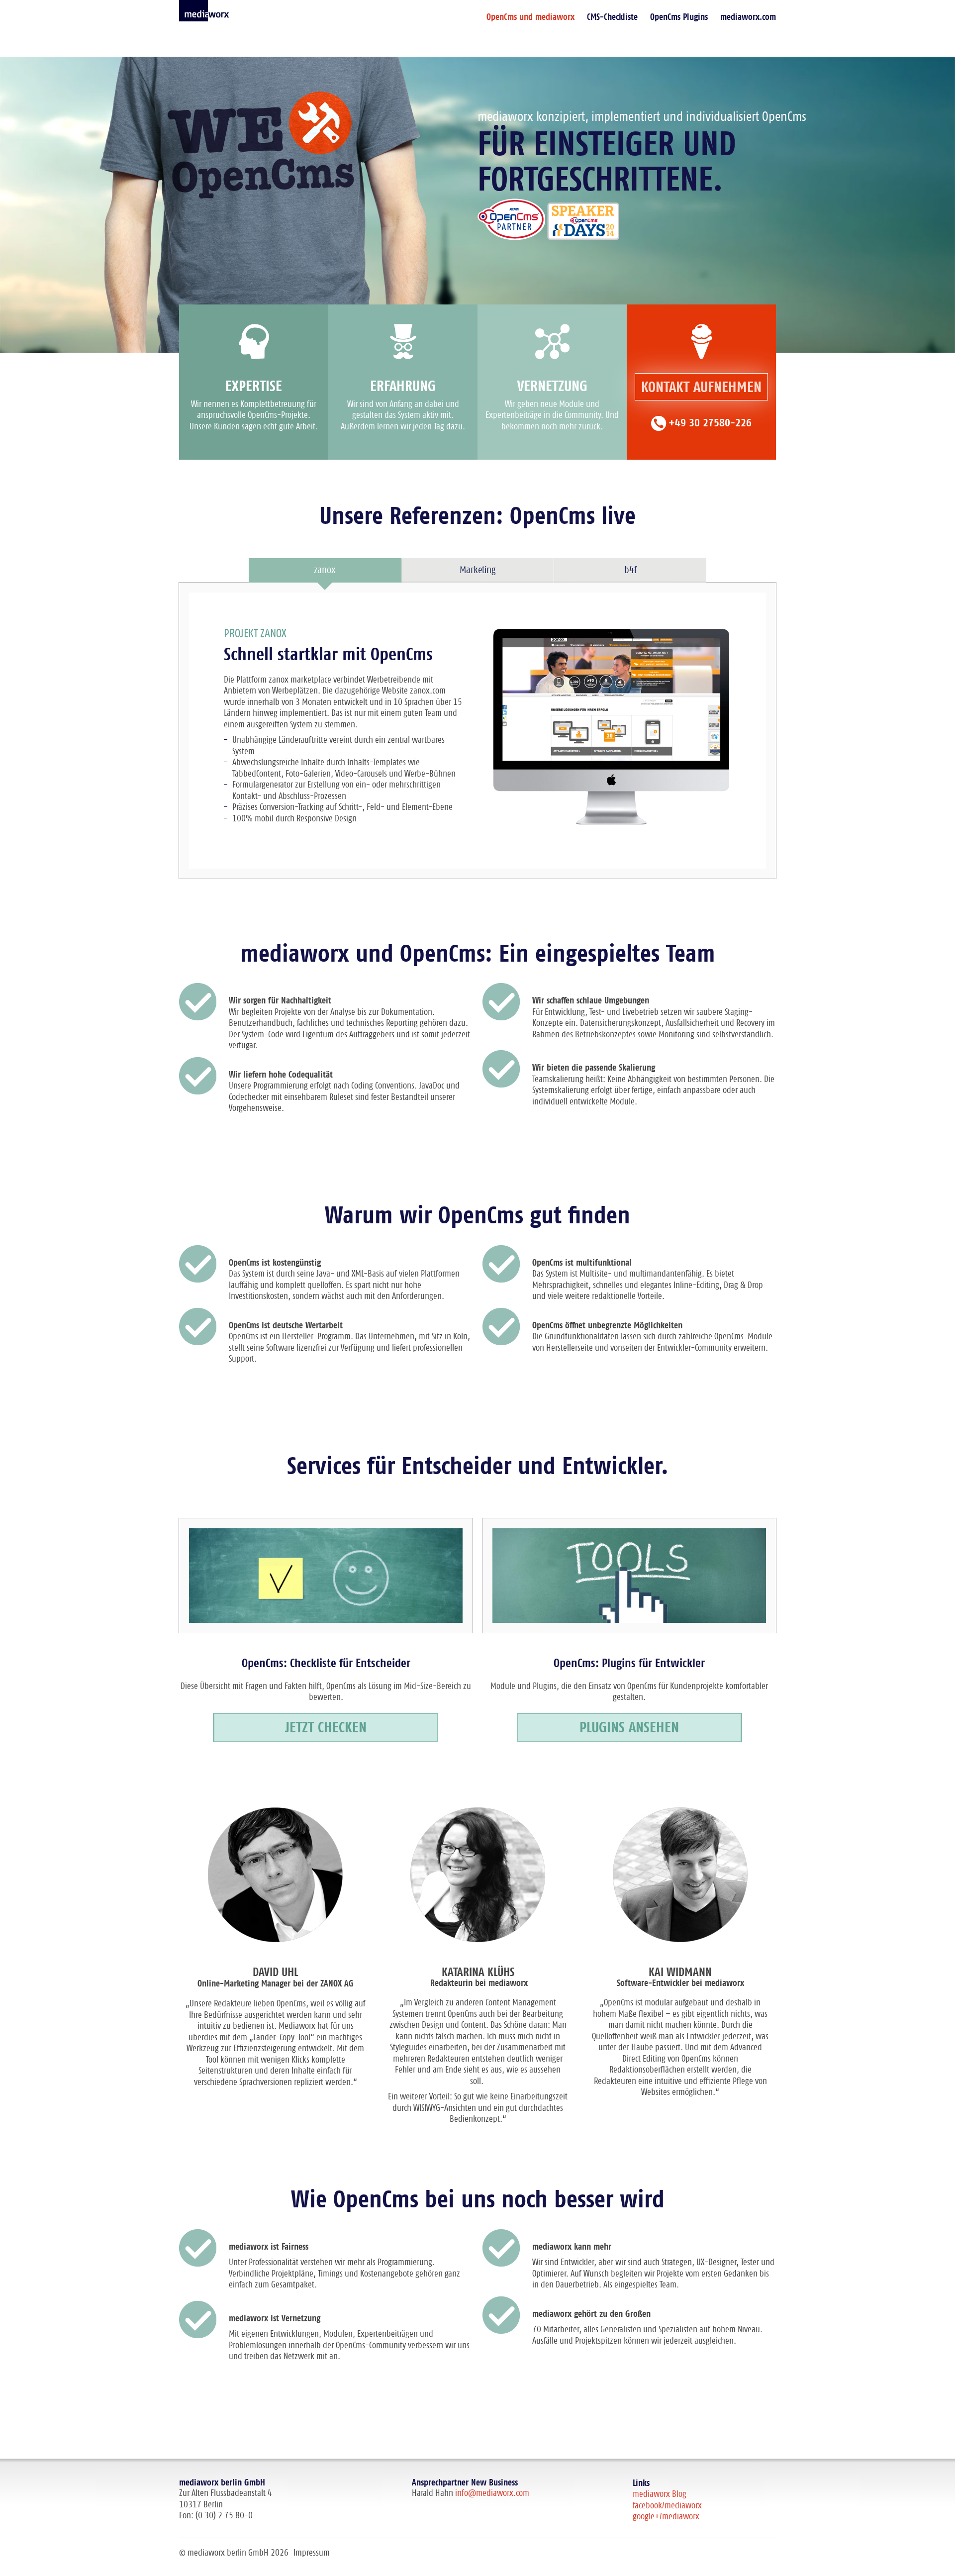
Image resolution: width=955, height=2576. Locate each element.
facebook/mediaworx (667, 2506)
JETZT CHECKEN (326, 1728)
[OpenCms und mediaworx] (204, 11)
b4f (630, 570)
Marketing (477, 570)
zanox (325, 570)
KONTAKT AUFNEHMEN (701, 388)
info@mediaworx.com (492, 2493)
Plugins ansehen (629, 1728)
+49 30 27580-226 (710, 423)
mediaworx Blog (660, 2494)
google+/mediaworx (666, 2517)
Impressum (312, 2553)
